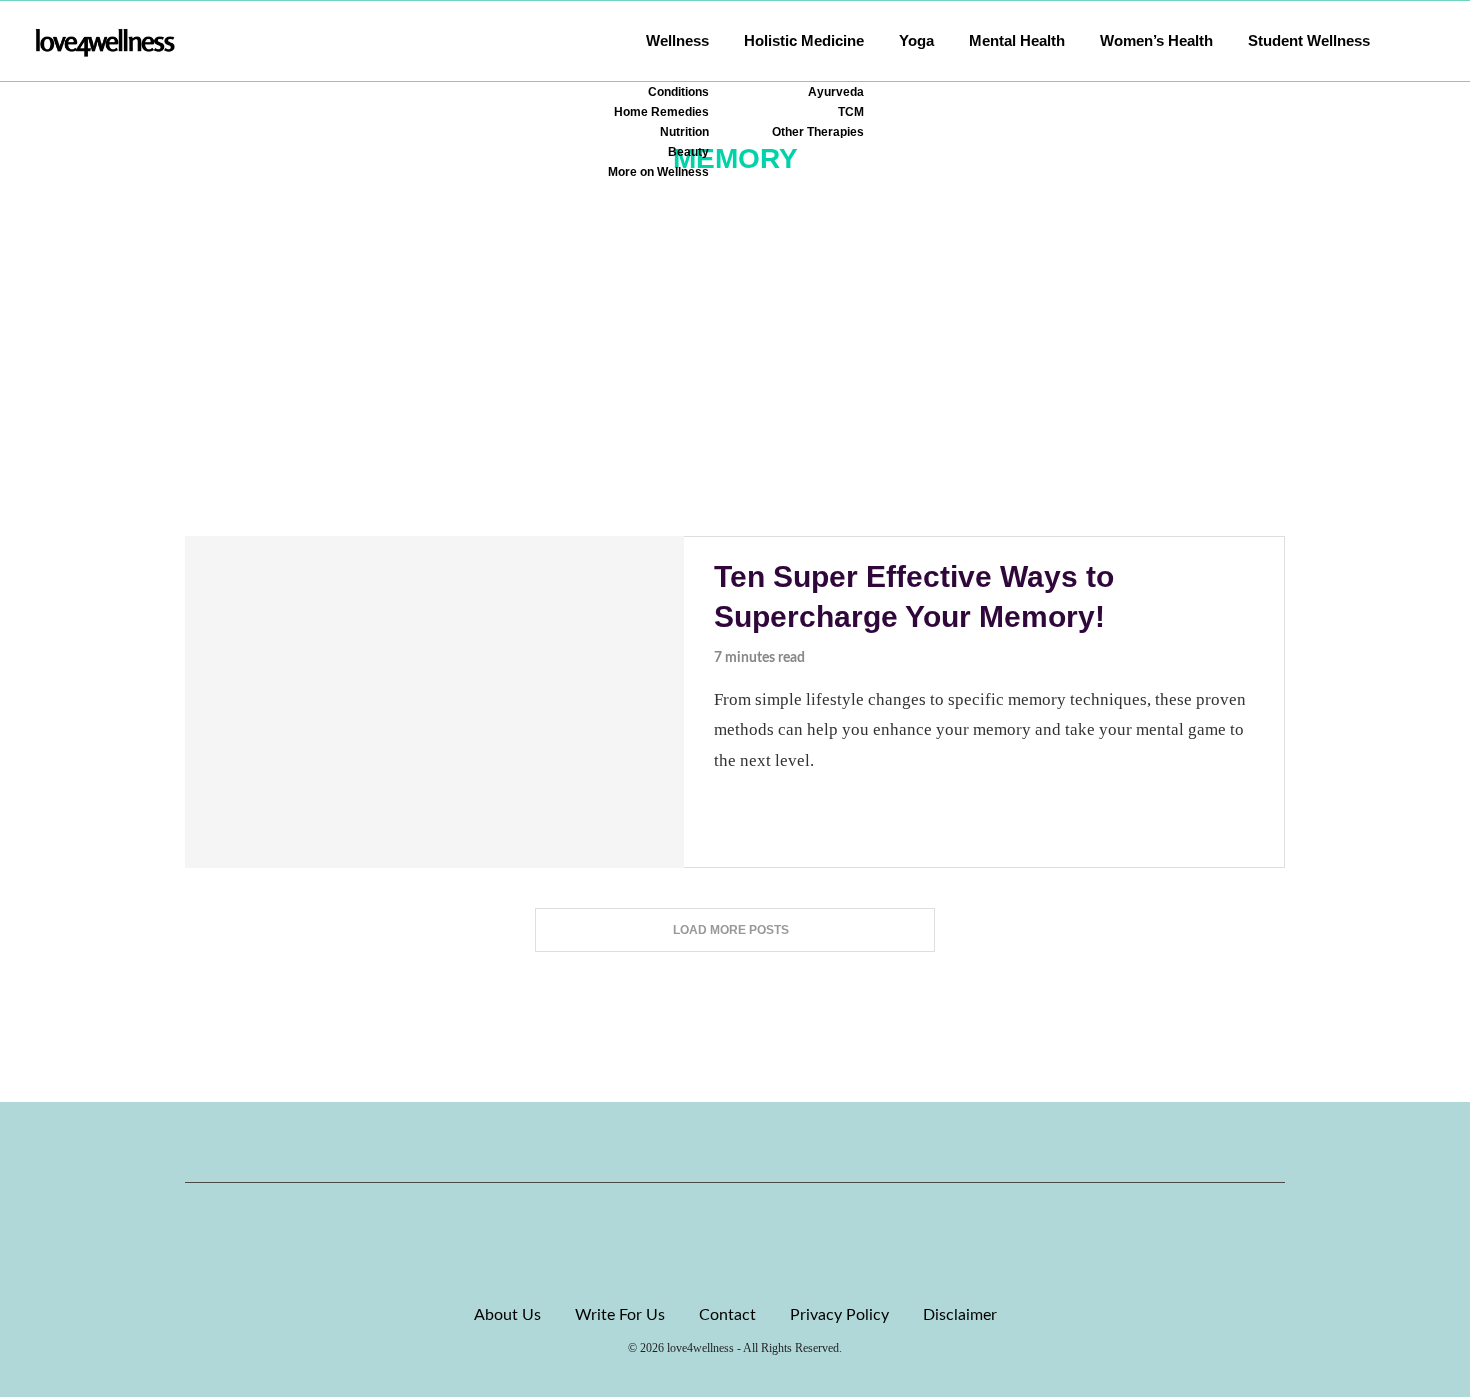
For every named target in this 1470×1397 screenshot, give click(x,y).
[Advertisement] (735, 386)
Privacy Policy (839, 1315)
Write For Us (620, 1315)
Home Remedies (661, 112)
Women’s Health (1156, 40)
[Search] (1425, 41)
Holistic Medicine (804, 40)
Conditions (678, 92)
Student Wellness (1309, 40)
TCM (851, 112)
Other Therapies (818, 132)
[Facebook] (667, 1142)
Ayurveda (836, 92)
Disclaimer (960, 1315)
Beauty (688, 152)
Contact (727, 1315)
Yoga (916, 40)
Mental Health (1017, 40)
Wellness (677, 40)
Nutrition (684, 132)
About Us (507, 1315)
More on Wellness (658, 172)
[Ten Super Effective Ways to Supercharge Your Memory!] (434, 702)
